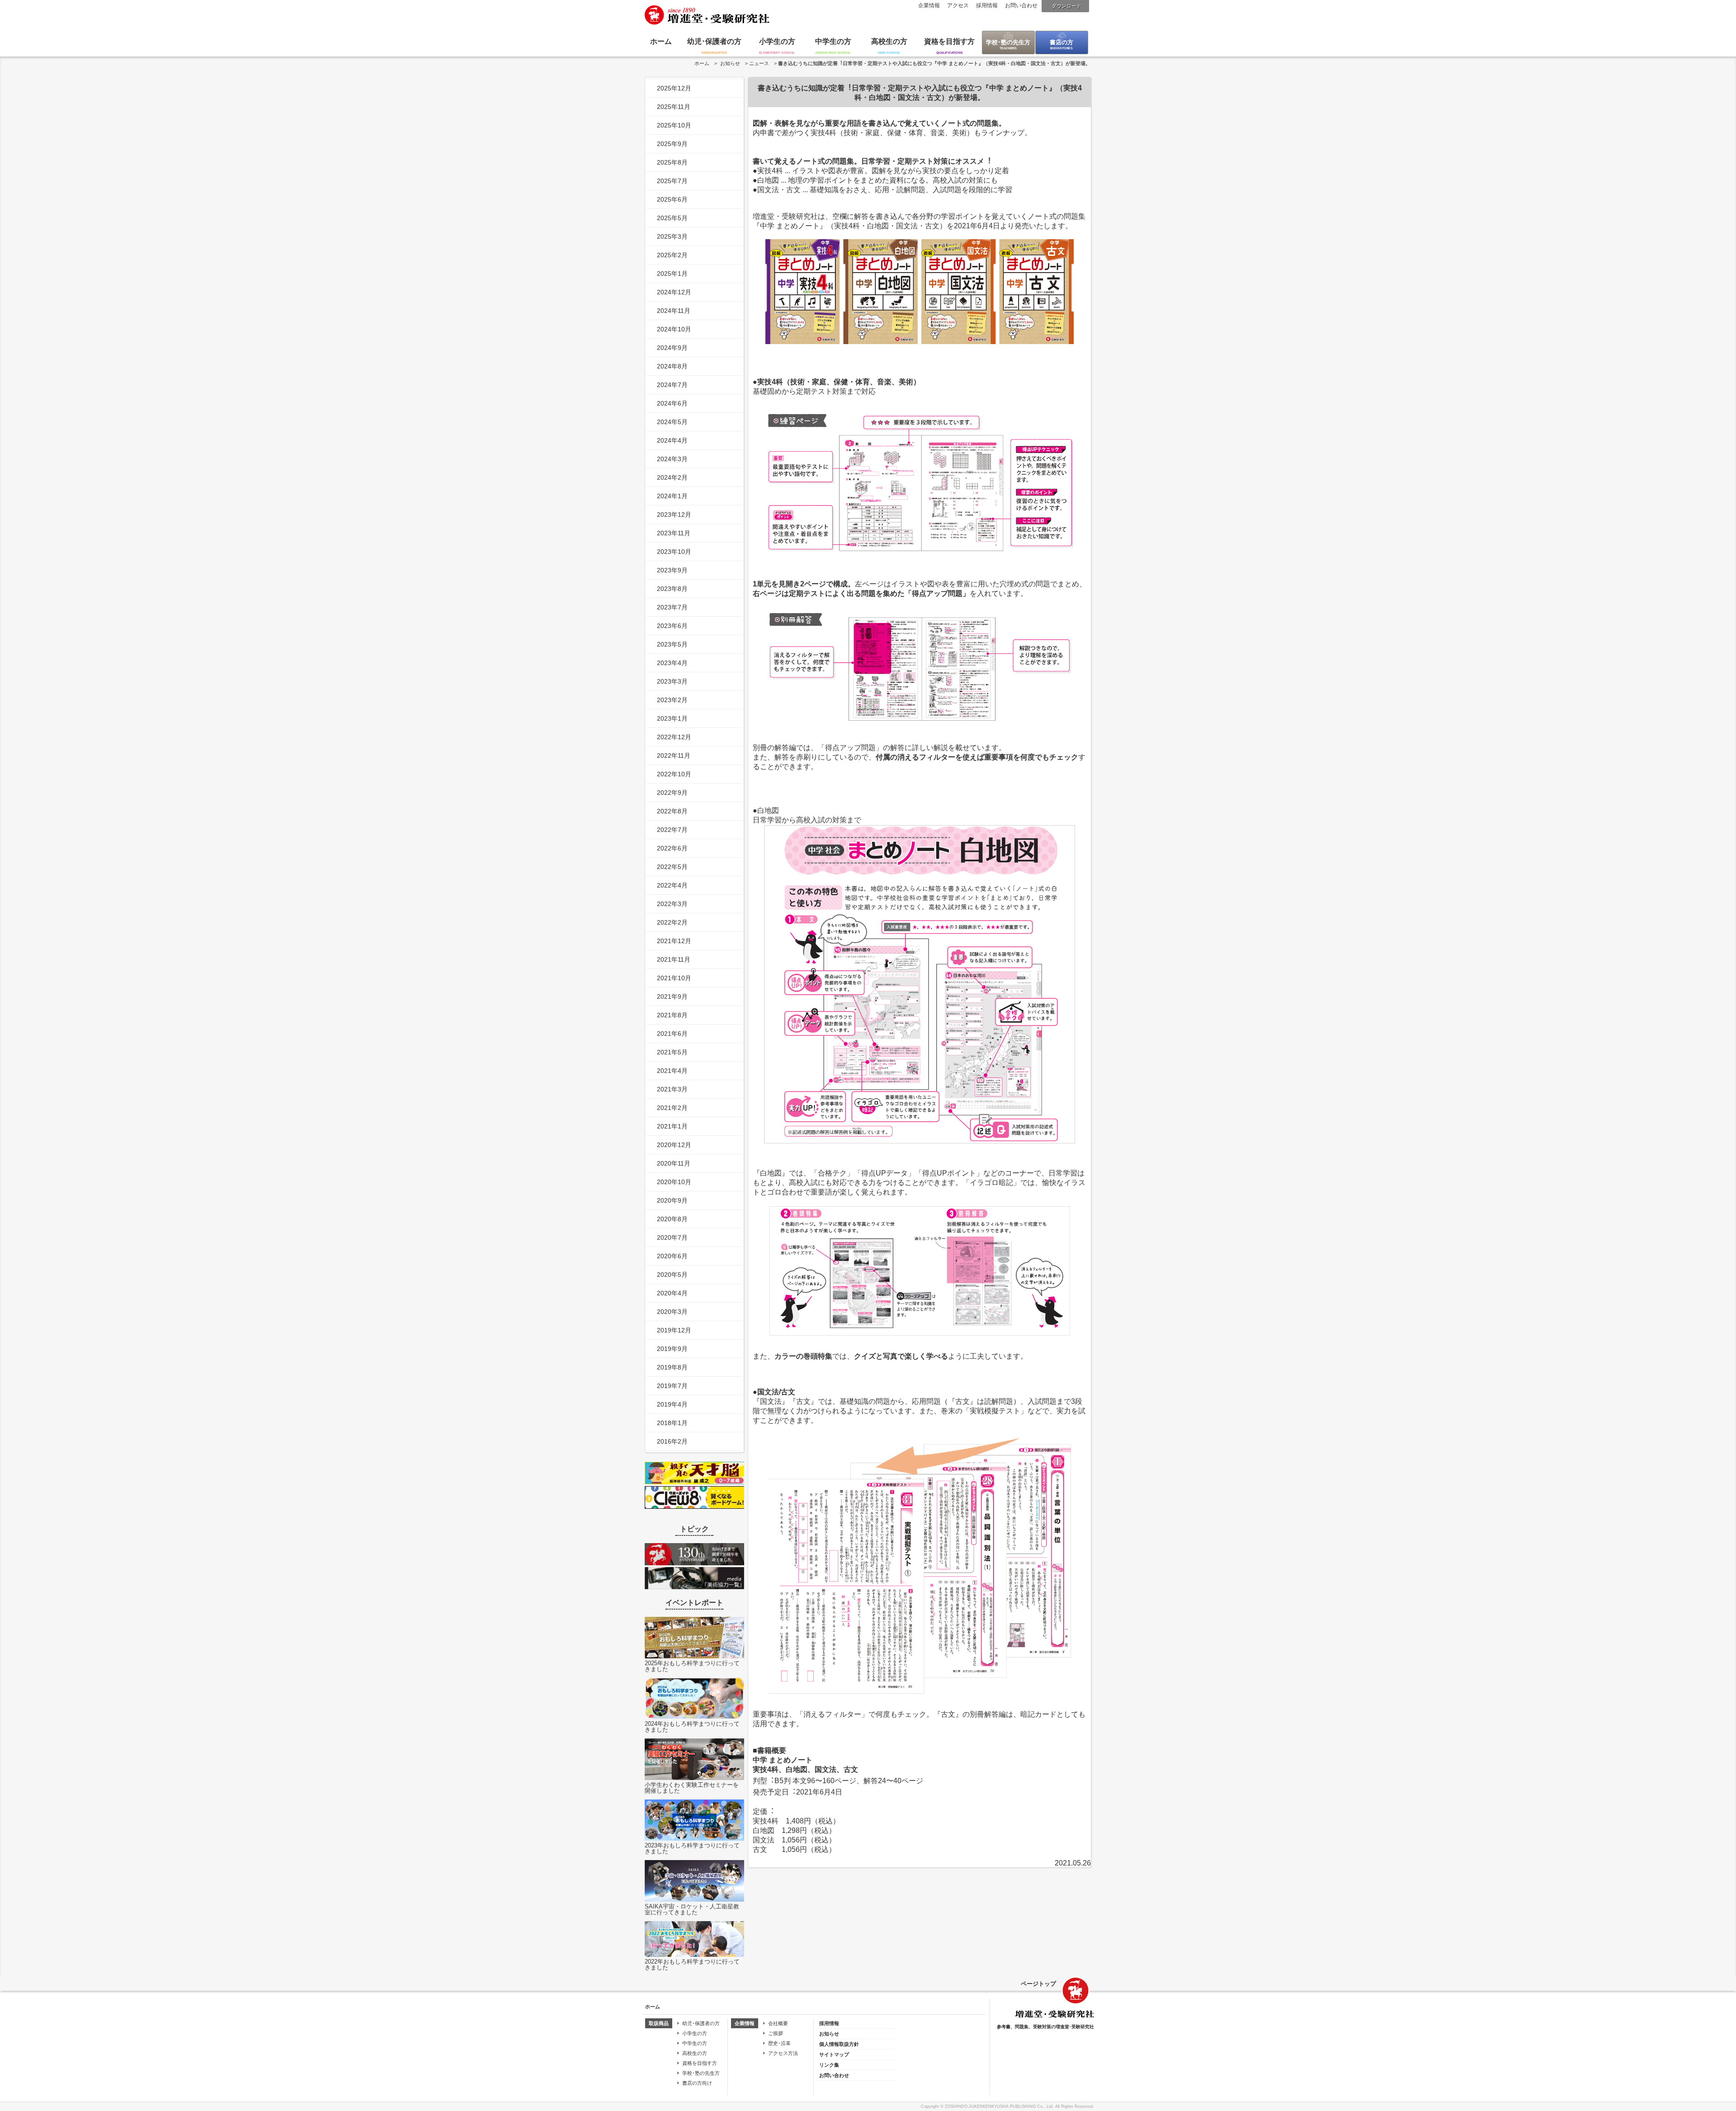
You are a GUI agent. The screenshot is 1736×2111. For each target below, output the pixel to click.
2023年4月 (672, 663)
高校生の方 (889, 41)
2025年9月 (672, 144)
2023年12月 (674, 515)
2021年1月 (672, 1126)
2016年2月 (672, 1441)
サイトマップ (834, 2054)
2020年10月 (674, 1182)
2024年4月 (672, 440)
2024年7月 (672, 385)
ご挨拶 (776, 2033)
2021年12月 (674, 941)
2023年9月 (672, 570)
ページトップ (1038, 1984)
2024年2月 (672, 477)
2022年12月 (674, 737)
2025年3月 (672, 236)
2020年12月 (674, 1145)
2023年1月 (672, 718)
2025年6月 (672, 199)
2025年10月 (674, 125)
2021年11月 (674, 959)
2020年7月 (672, 1237)
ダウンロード (1066, 6)
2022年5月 (672, 867)
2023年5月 (672, 644)
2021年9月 (672, 996)
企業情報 (929, 5)
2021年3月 (672, 1089)
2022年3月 (672, 904)
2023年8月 (672, 589)
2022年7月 (672, 830)
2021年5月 (672, 1052)
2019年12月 (674, 1330)
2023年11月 (674, 533)
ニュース (759, 63)
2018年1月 (672, 1423)
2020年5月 (672, 1275)
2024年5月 (672, 422)
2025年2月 (672, 255)
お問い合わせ (1021, 5)
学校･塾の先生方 (1008, 42)
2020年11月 (674, 1163)
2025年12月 (674, 88)
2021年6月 (672, 1034)
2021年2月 (672, 1108)
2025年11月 (674, 107)
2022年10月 (674, 774)
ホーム (661, 41)
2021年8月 (672, 1015)
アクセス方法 (783, 2053)
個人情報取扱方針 (839, 2044)
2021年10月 (674, 978)
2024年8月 (672, 366)
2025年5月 (672, 218)
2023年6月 (672, 626)
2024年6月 (672, 403)
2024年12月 (674, 292)
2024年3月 (672, 459)
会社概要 (778, 2023)
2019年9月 (672, 1349)
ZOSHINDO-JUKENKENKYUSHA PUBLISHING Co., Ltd (999, 2106)
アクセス (958, 5)
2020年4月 (672, 1293)
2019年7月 (672, 1386)
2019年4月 (672, 1404)
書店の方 (1061, 42)
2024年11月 (674, 311)
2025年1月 (672, 274)
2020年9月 (672, 1200)
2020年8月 (672, 1219)
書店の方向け (697, 2083)
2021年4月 (672, 1071)
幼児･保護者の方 (714, 41)
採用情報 (987, 5)
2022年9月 (672, 793)
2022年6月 (672, 848)
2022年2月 (672, 922)
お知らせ (730, 63)
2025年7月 (672, 181)
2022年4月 (672, 885)
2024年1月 (672, 496)
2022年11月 (674, 756)
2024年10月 (674, 329)
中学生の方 (833, 41)
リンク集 (829, 2065)
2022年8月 (672, 811)
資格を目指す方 (949, 41)
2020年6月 (672, 1256)
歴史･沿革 (779, 2043)
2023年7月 (672, 607)
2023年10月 (674, 552)
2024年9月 (672, 348)
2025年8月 (672, 162)
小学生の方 (777, 41)
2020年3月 (672, 1312)
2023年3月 (672, 681)
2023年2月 (672, 700)
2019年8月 (672, 1367)
